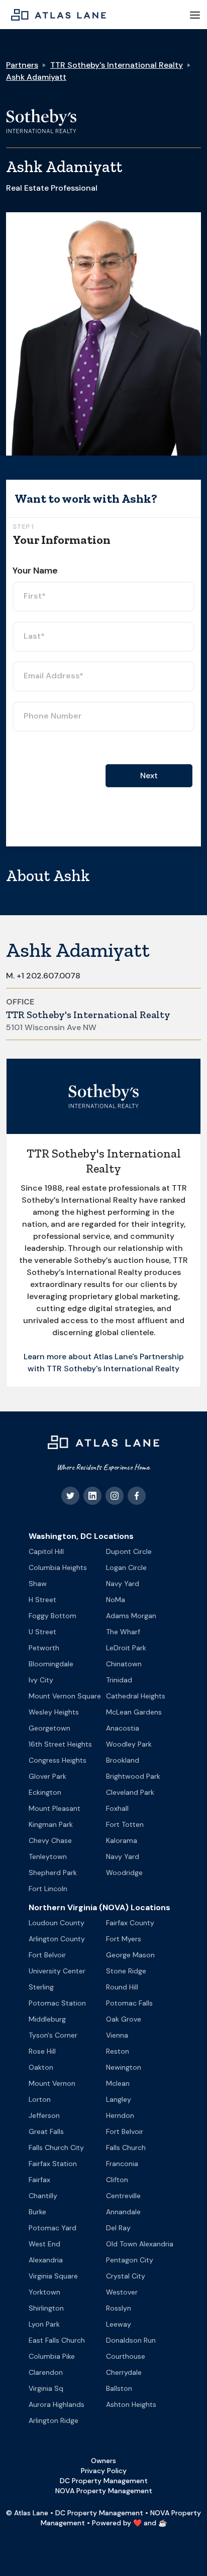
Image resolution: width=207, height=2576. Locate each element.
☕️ (163, 2523)
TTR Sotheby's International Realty (117, 65)
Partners (22, 65)
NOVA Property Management (104, 2491)
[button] (195, 15)
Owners (103, 2461)
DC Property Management (104, 2481)
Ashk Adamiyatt (36, 77)
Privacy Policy (104, 2471)
